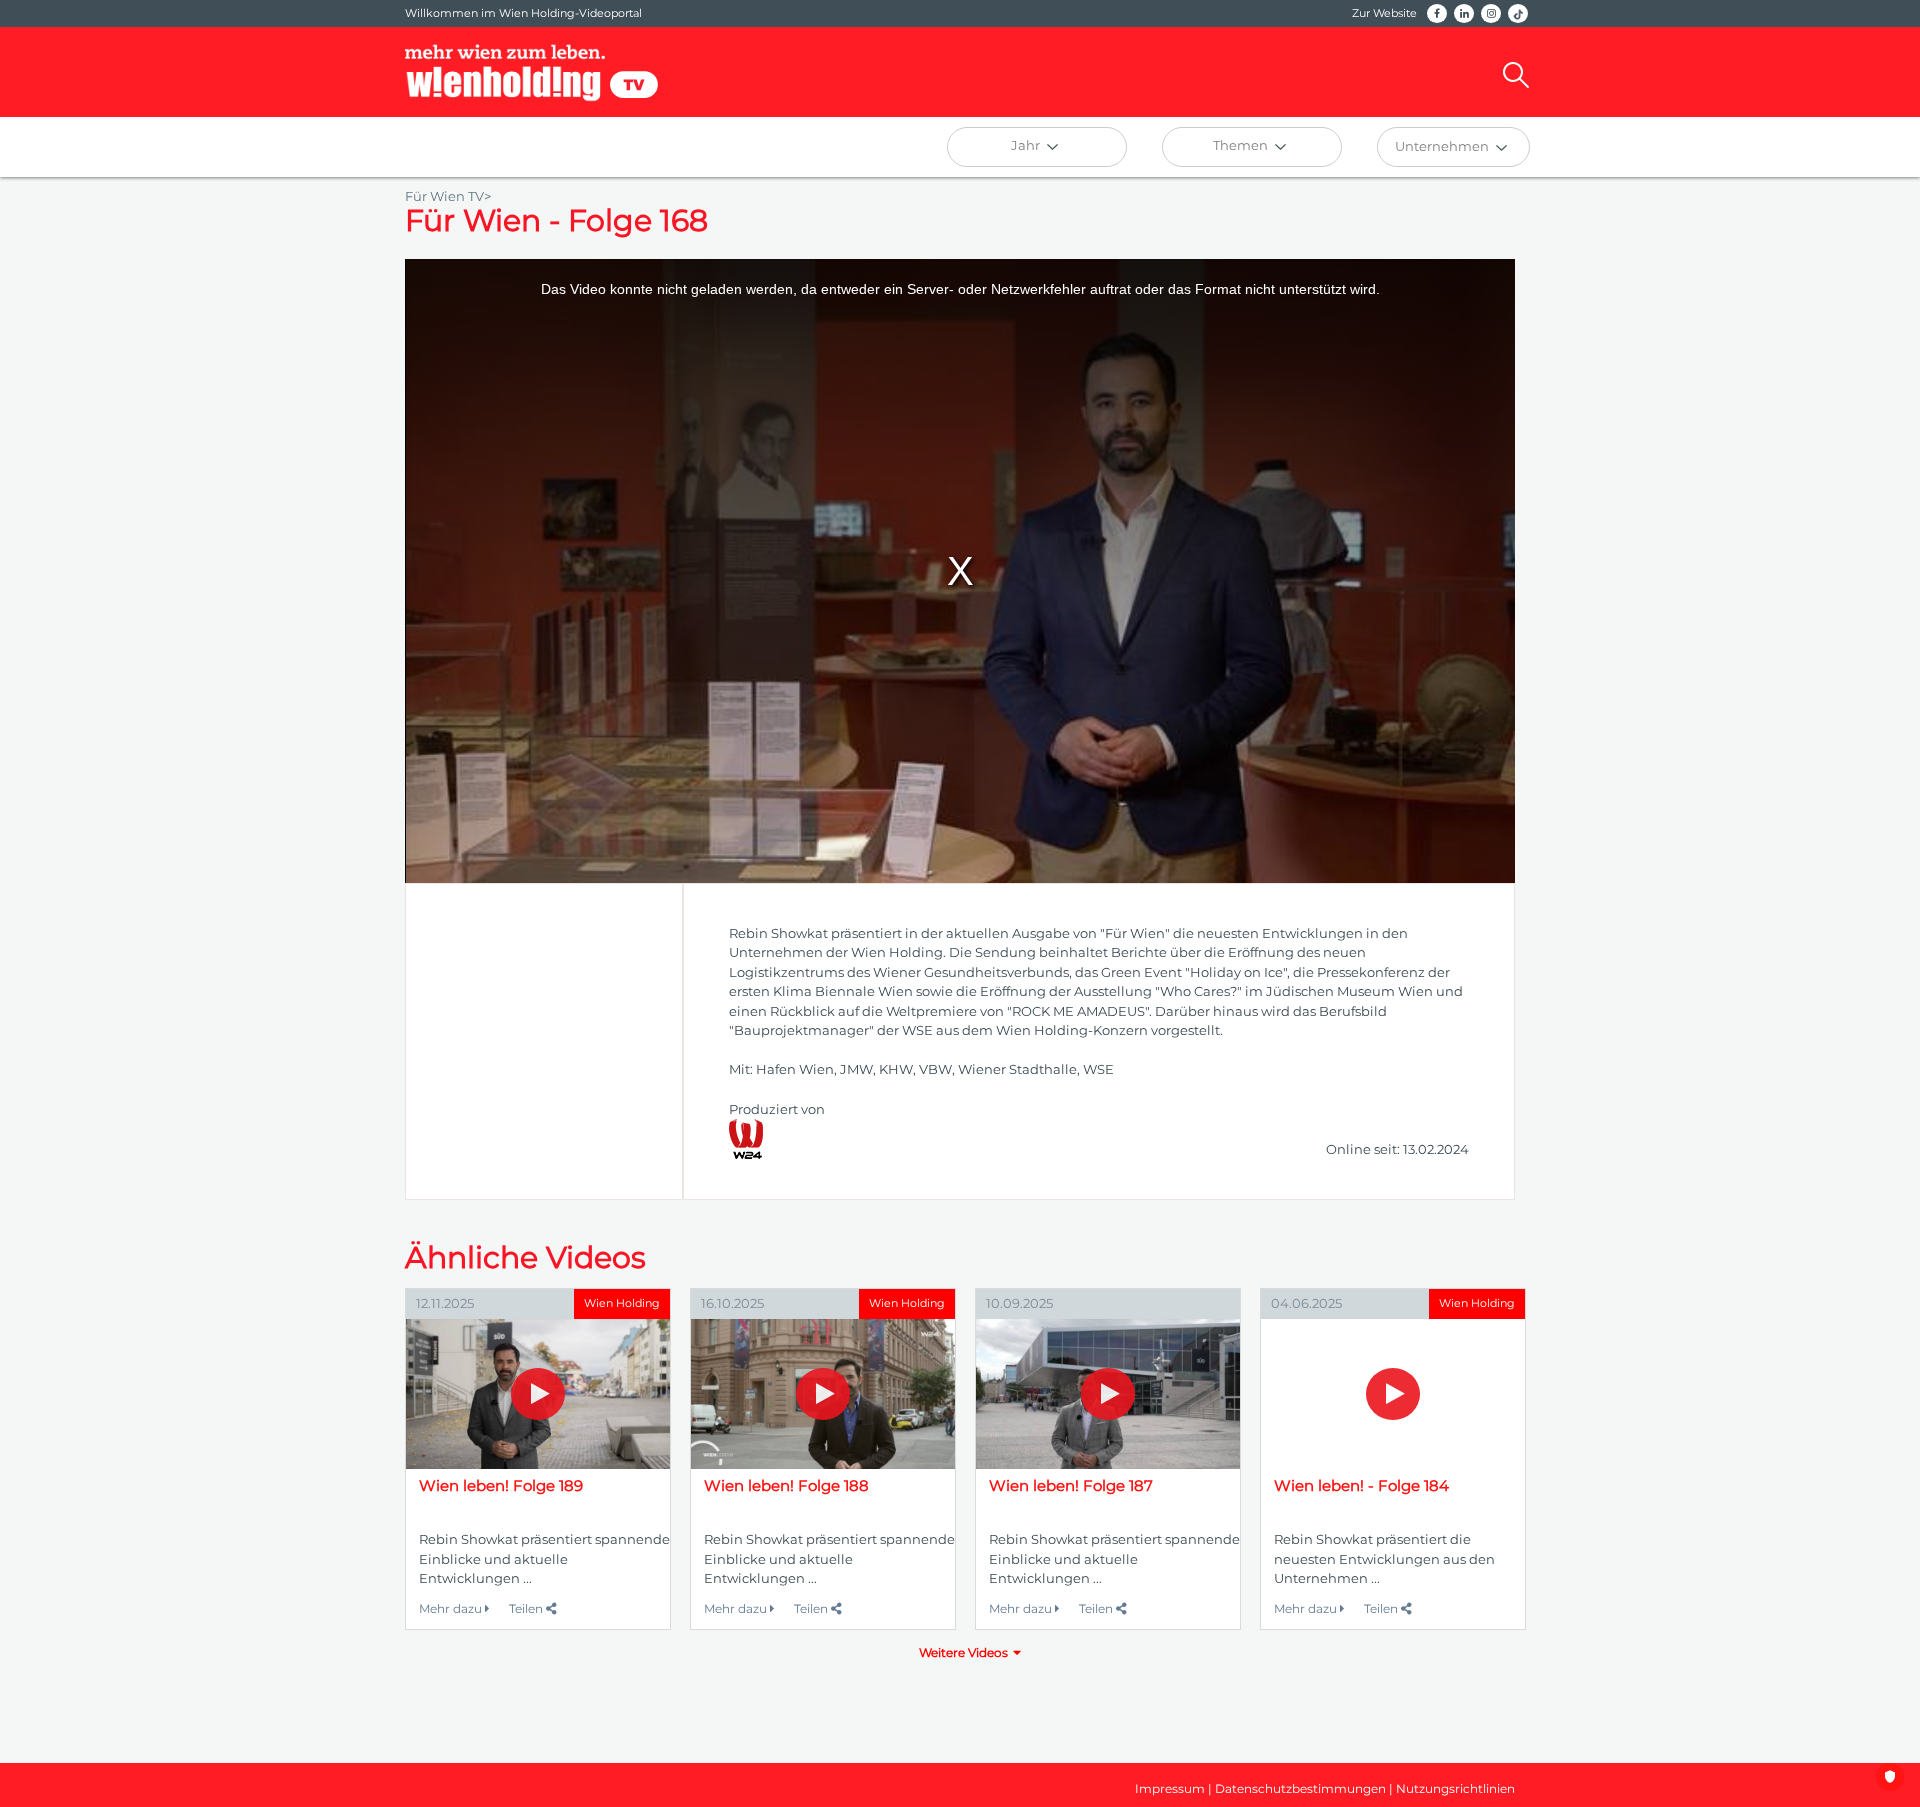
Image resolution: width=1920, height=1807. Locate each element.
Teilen (527, 1608)
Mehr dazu (452, 1608)
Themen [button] (1242, 145)
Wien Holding (622, 1303)
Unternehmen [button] (1443, 146)
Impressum (1170, 1788)
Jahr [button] (1027, 145)
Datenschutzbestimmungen (1300, 1788)
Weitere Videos (963, 1652)
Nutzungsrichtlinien (1455, 1788)
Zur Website (1384, 13)
